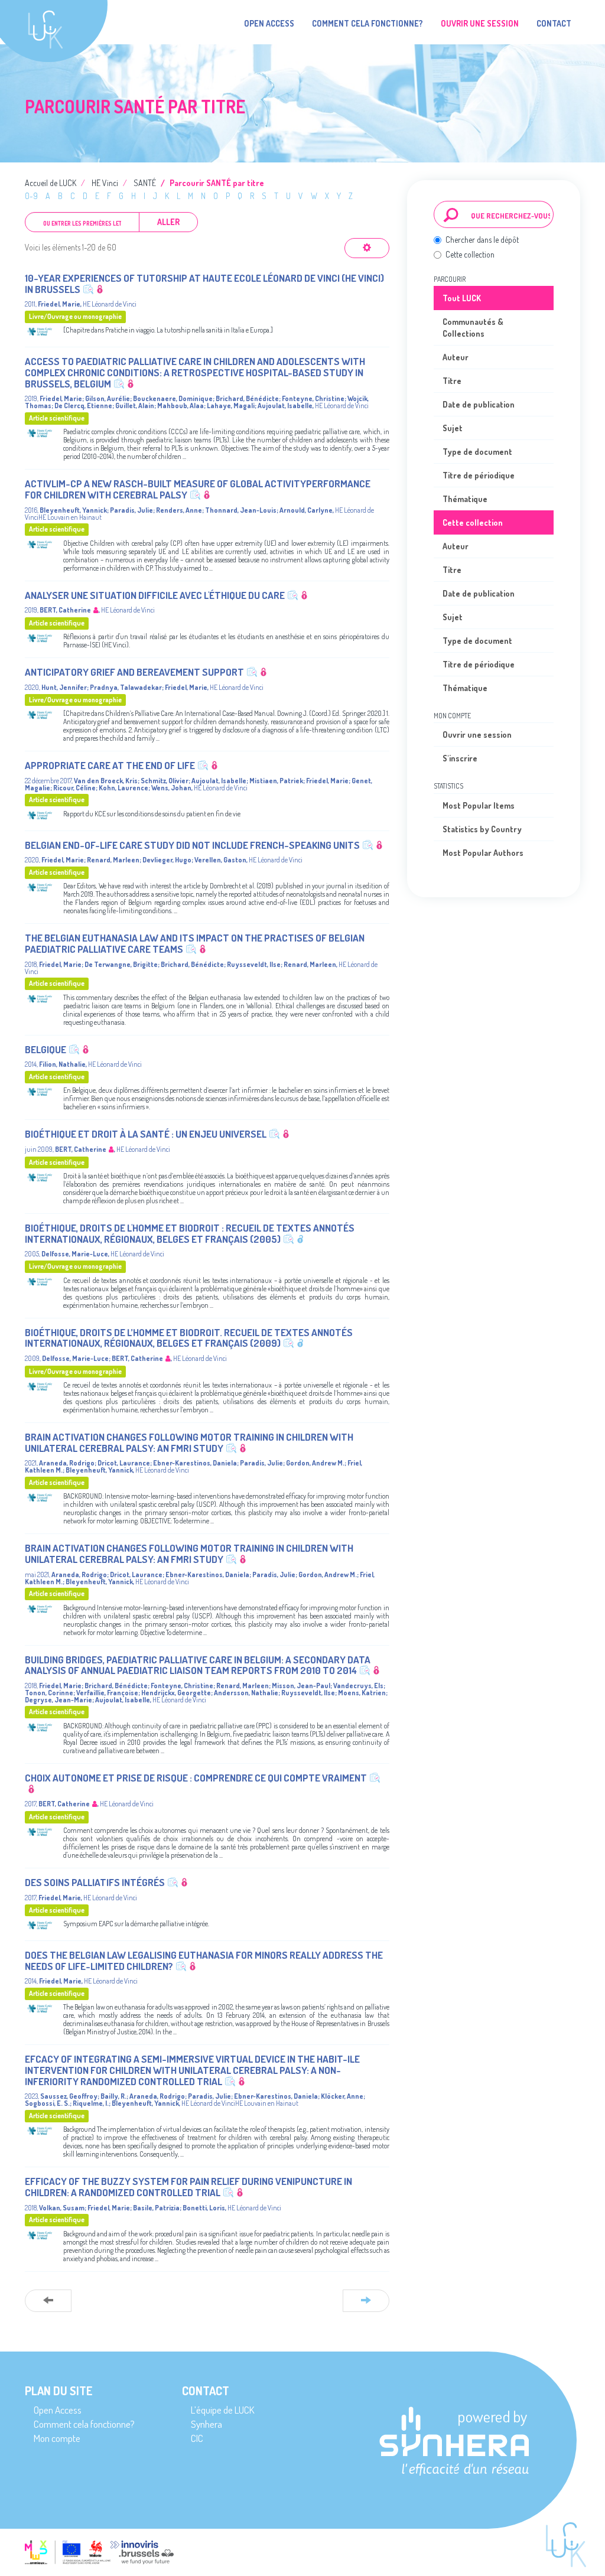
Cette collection (470, 254)
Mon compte (57, 2438)
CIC (197, 2438)
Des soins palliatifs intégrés (95, 1882)
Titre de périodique (479, 475)
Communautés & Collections (473, 328)
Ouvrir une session (477, 735)
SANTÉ (145, 183)
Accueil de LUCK (51, 183)
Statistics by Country (482, 829)
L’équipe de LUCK (222, 2410)
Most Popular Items (479, 805)
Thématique (465, 499)
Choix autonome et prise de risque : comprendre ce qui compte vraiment (196, 1778)
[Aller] (451, 214)
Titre (452, 381)
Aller (168, 222)
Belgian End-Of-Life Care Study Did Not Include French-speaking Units (192, 845)
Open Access (269, 23)
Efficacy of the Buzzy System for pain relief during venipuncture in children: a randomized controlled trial (188, 2187)
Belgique (45, 1049)
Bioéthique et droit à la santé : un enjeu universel (146, 1134)
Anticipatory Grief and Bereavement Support (134, 672)
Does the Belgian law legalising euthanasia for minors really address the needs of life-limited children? (204, 1961)
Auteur (456, 357)
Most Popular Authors (483, 853)
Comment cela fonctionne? (367, 23)
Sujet (453, 428)
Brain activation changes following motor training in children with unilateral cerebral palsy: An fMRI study (189, 1442)
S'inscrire (460, 758)
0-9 (31, 196)
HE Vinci (105, 183)
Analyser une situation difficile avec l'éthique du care (155, 595)
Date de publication (479, 404)
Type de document (477, 452)
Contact (554, 23)
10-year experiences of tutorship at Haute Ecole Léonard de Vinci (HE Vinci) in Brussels (204, 284)
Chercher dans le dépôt (482, 240)
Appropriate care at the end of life (110, 765)
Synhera (206, 2424)
